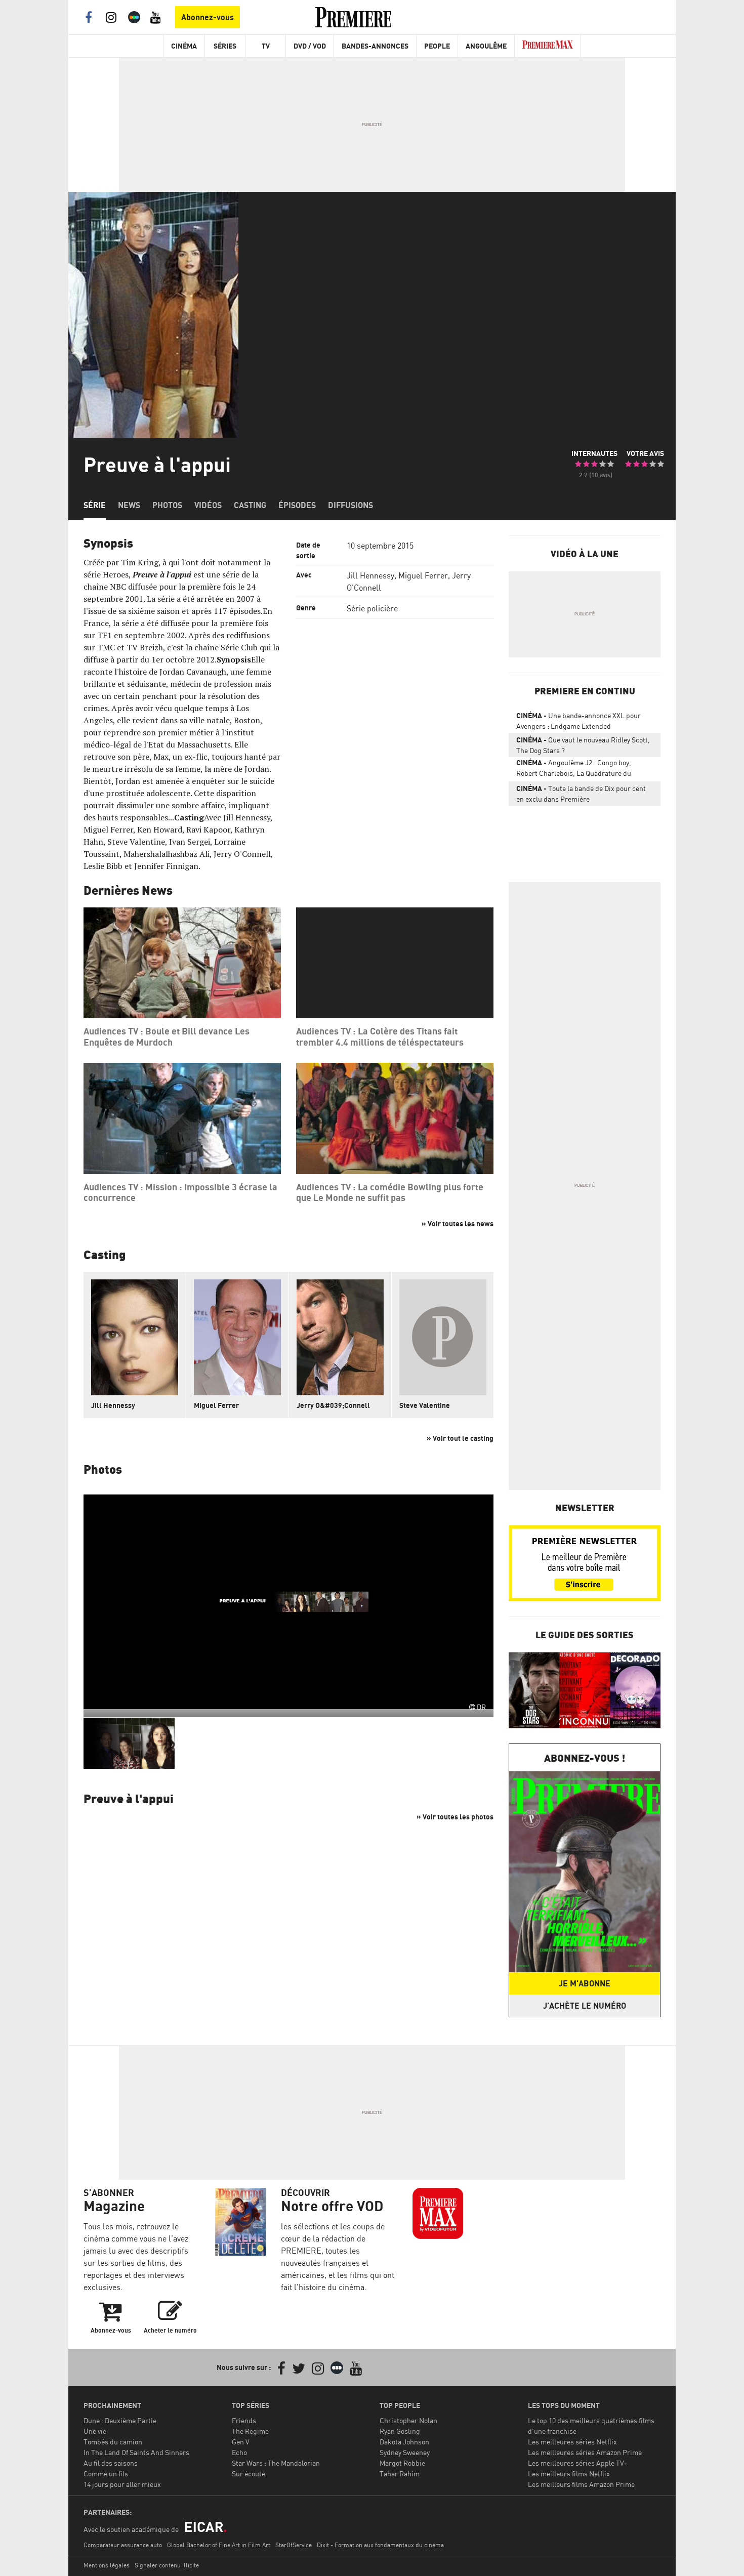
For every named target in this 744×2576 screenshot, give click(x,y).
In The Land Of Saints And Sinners (136, 2452)
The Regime (250, 2431)
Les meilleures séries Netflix (572, 2442)
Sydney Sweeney (405, 2452)
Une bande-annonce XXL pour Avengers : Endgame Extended (578, 721)
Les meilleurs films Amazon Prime (581, 2484)
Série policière (372, 608)
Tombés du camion (113, 2442)
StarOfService (294, 2545)
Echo (239, 2452)
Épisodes (297, 505)
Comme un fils (106, 2474)
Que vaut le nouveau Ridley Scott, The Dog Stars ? (583, 745)
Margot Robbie (402, 2463)
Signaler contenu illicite (167, 2565)
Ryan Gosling (400, 2431)
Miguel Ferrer (423, 575)
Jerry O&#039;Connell (333, 1405)
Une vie (95, 2431)
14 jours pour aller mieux (122, 2484)
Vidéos (208, 505)
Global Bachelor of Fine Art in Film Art (219, 2545)
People (437, 46)
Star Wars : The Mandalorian (276, 2463)
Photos (167, 505)
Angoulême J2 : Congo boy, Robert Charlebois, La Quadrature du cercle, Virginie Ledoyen (574, 770)
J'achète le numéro (585, 2006)
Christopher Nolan (408, 2420)
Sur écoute (249, 2474)
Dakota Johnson (404, 2442)
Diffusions (350, 505)
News (129, 505)
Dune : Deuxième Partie (120, 2420)
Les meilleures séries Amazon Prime (585, 2452)
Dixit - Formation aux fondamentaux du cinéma (380, 2545)
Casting (250, 505)
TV (266, 46)
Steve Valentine (425, 1405)
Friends (244, 2420)
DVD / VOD (310, 46)
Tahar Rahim (400, 2474)
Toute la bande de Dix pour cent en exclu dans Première (581, 794)
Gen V (241, 2442)
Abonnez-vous (208, 17)
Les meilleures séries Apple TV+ (578, 2463)
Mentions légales (107, 2565)
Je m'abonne (585, 1983)
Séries (225, 46)
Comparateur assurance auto (123, 2545)
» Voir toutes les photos (455, 1817)
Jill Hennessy (370, 575)
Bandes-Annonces (375, 46)
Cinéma (184, 46)
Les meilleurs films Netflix (569, 2474)
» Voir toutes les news (458, 1223)
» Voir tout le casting (460, 1438)
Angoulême (486, 46)
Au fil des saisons (111, 2463)
